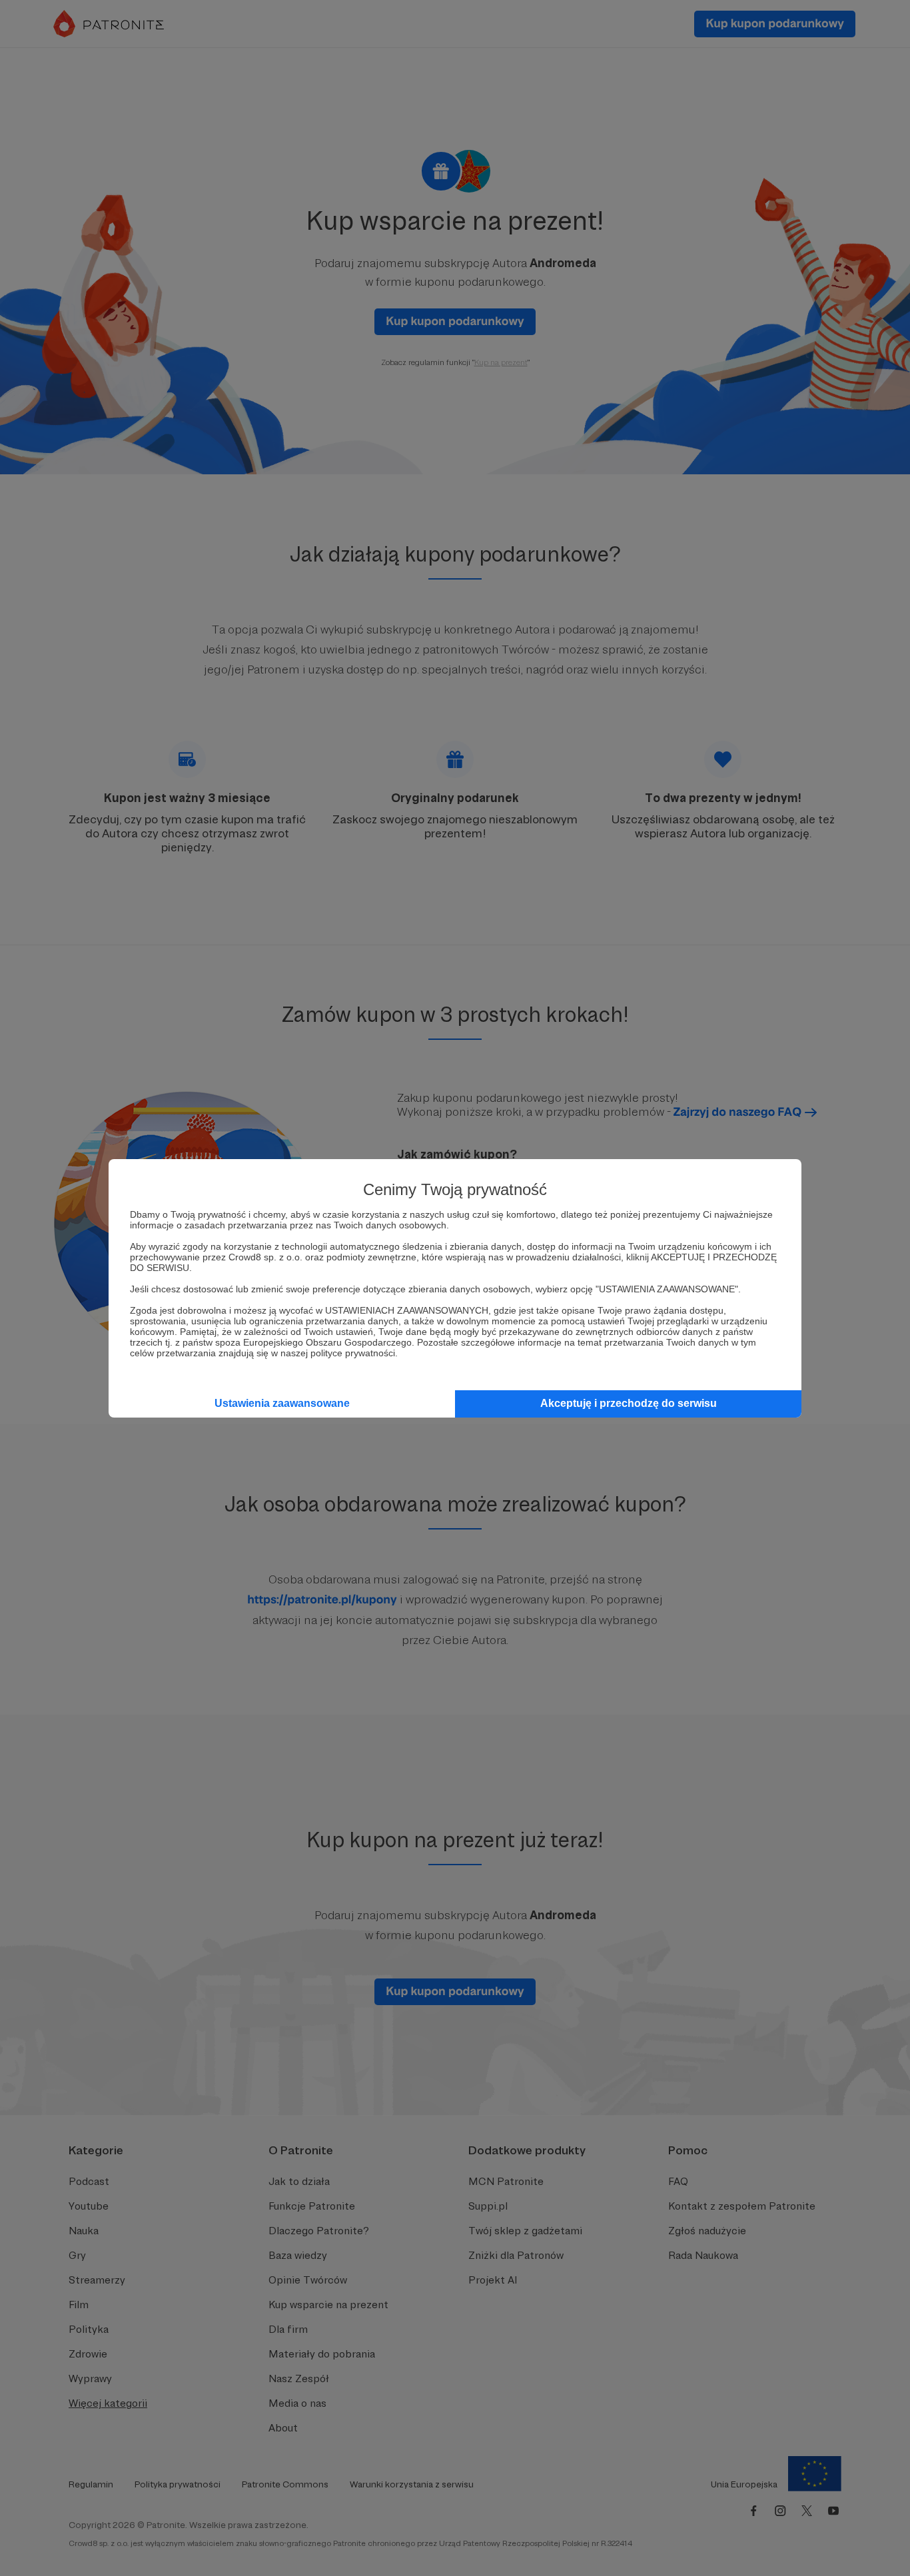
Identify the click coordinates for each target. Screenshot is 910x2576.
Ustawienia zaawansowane (282, 1403)
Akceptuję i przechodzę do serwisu (629, 1403)
